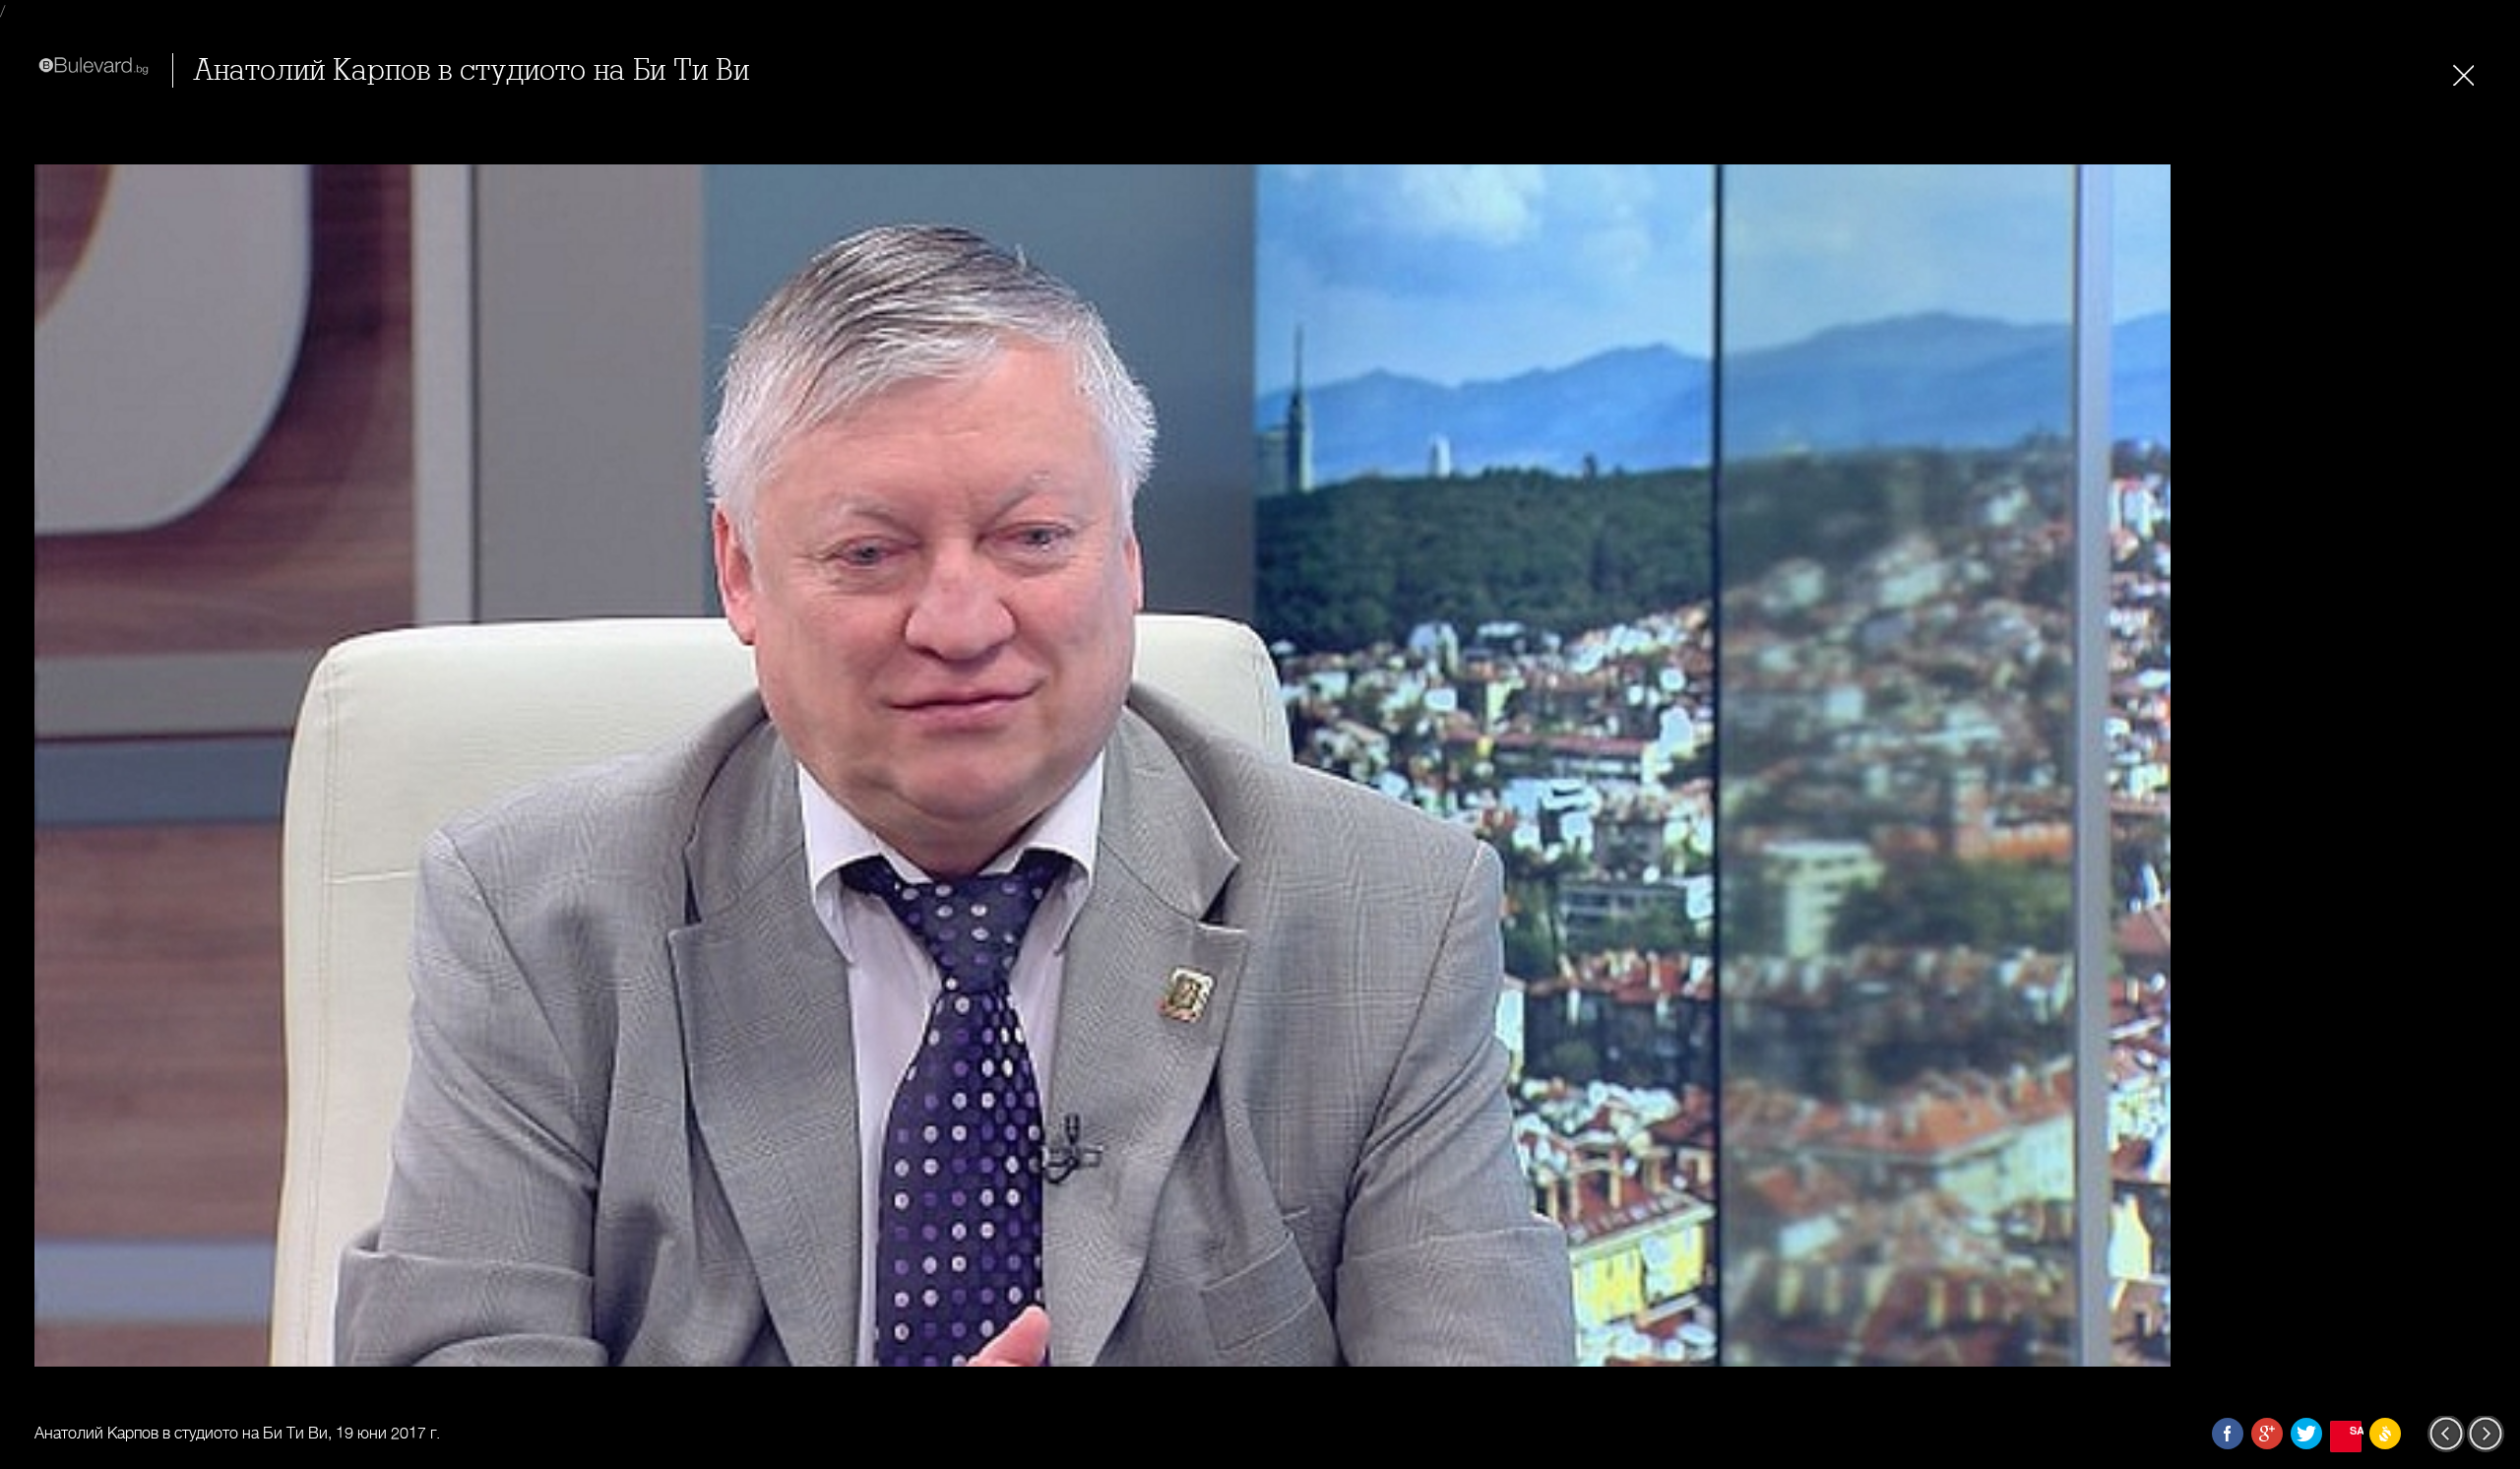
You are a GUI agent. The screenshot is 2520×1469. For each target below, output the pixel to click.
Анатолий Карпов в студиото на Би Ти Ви (471, 70)
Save (2356, 1430)
